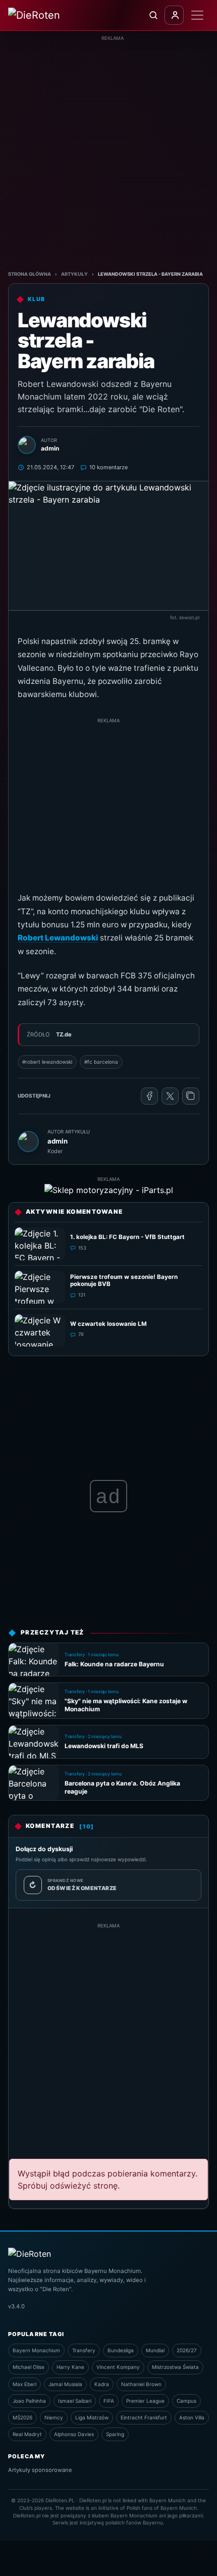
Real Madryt (27, 2434)
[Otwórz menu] (197, 15)
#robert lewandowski (47, 1062)
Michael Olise (29, 2367)
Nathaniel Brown (141, 2384)
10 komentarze (108, 467)
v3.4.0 (16, 2306)
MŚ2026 (22, 2417)
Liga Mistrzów (92, 2417)
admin (58, 1141)
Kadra (102, 2384)
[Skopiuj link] (191, 1096)
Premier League (145, 2401)
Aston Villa (192, 2417)
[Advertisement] (108, 151)
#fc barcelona (101, 1062)
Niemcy (54, 2417)
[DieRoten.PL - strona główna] (47, 15)
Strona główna (30, 274)
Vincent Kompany (118, 2367)
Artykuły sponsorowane (40, 2470)
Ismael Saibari (75, 2401)
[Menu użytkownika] (174, 15)
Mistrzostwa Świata (175, 2367)
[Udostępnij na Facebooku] (149, 1096)
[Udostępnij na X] (170, 1096)
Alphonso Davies (74, 2434)
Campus (186, 2401)
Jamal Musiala (65, 2384)
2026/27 (187, 2350)
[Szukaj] (153, 15)
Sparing (115, 2434)
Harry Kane (70, 2367)
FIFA (109, 2401)
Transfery (84, 2350)
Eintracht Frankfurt (144, 2417)
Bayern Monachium (36, 2350)
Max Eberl (24, 2384)
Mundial (155, 2350)
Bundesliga (121, 2350)
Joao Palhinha (29, 2401)
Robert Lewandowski (58, 938)
